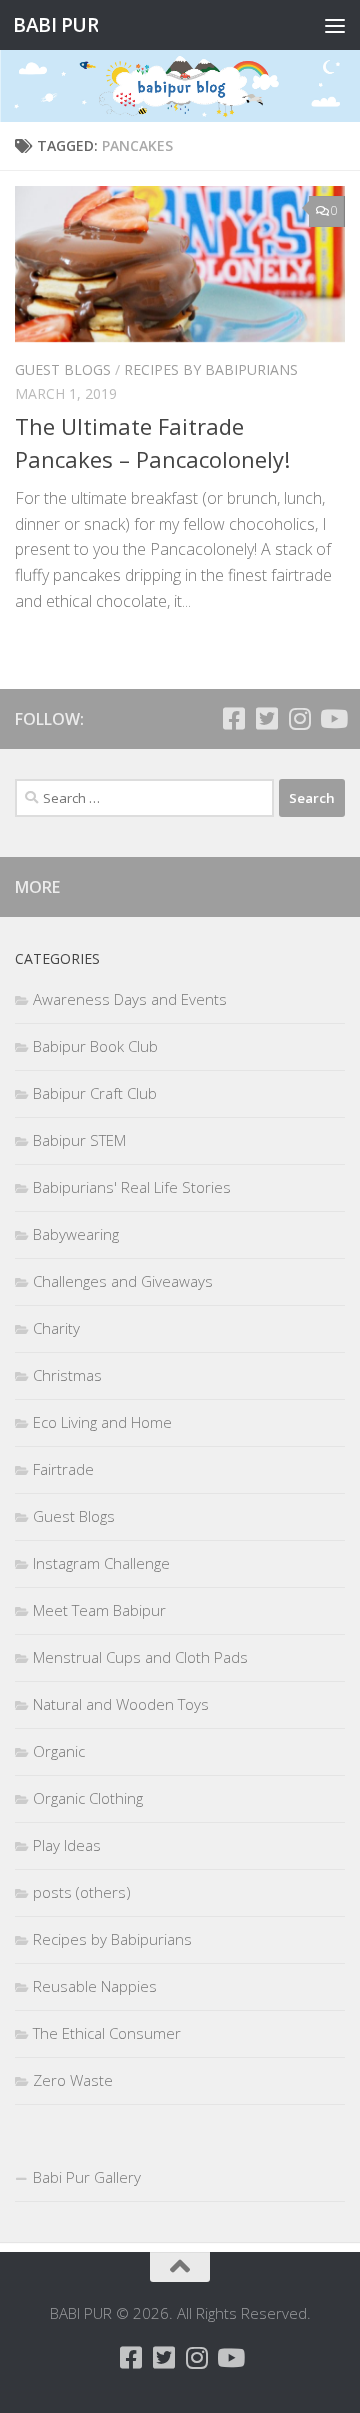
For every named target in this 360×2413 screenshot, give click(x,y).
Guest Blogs (63, 369)
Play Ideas (67, 1845)
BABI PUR (55, 24)
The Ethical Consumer (107, 2033)
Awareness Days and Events (130, 999)
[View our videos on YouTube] (332, 718)
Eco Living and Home (102, 1422)
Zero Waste (73, 2080)
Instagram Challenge (101, 1563)
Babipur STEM (79, 1140)
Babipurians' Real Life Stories (132, 1187)
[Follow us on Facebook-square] (233, 718)
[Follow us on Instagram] (299, 718)
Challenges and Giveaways (123, 1281)
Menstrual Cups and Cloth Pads (140, 1657)
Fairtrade (63, 1469)
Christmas (67, 1375)
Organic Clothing (88, 1798)
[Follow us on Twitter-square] (266, 718)
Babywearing (76, 1234)
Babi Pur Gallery (87, 2177)
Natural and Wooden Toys (121, 1704)
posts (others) (82, 1892)
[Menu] (335, 25)
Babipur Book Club (95, 1046)
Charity (56, 1328)
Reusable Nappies (95, 1986)
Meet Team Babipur (99, 1610)
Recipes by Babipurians (211, 369)
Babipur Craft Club (95, 1093)
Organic (59, 1751)
